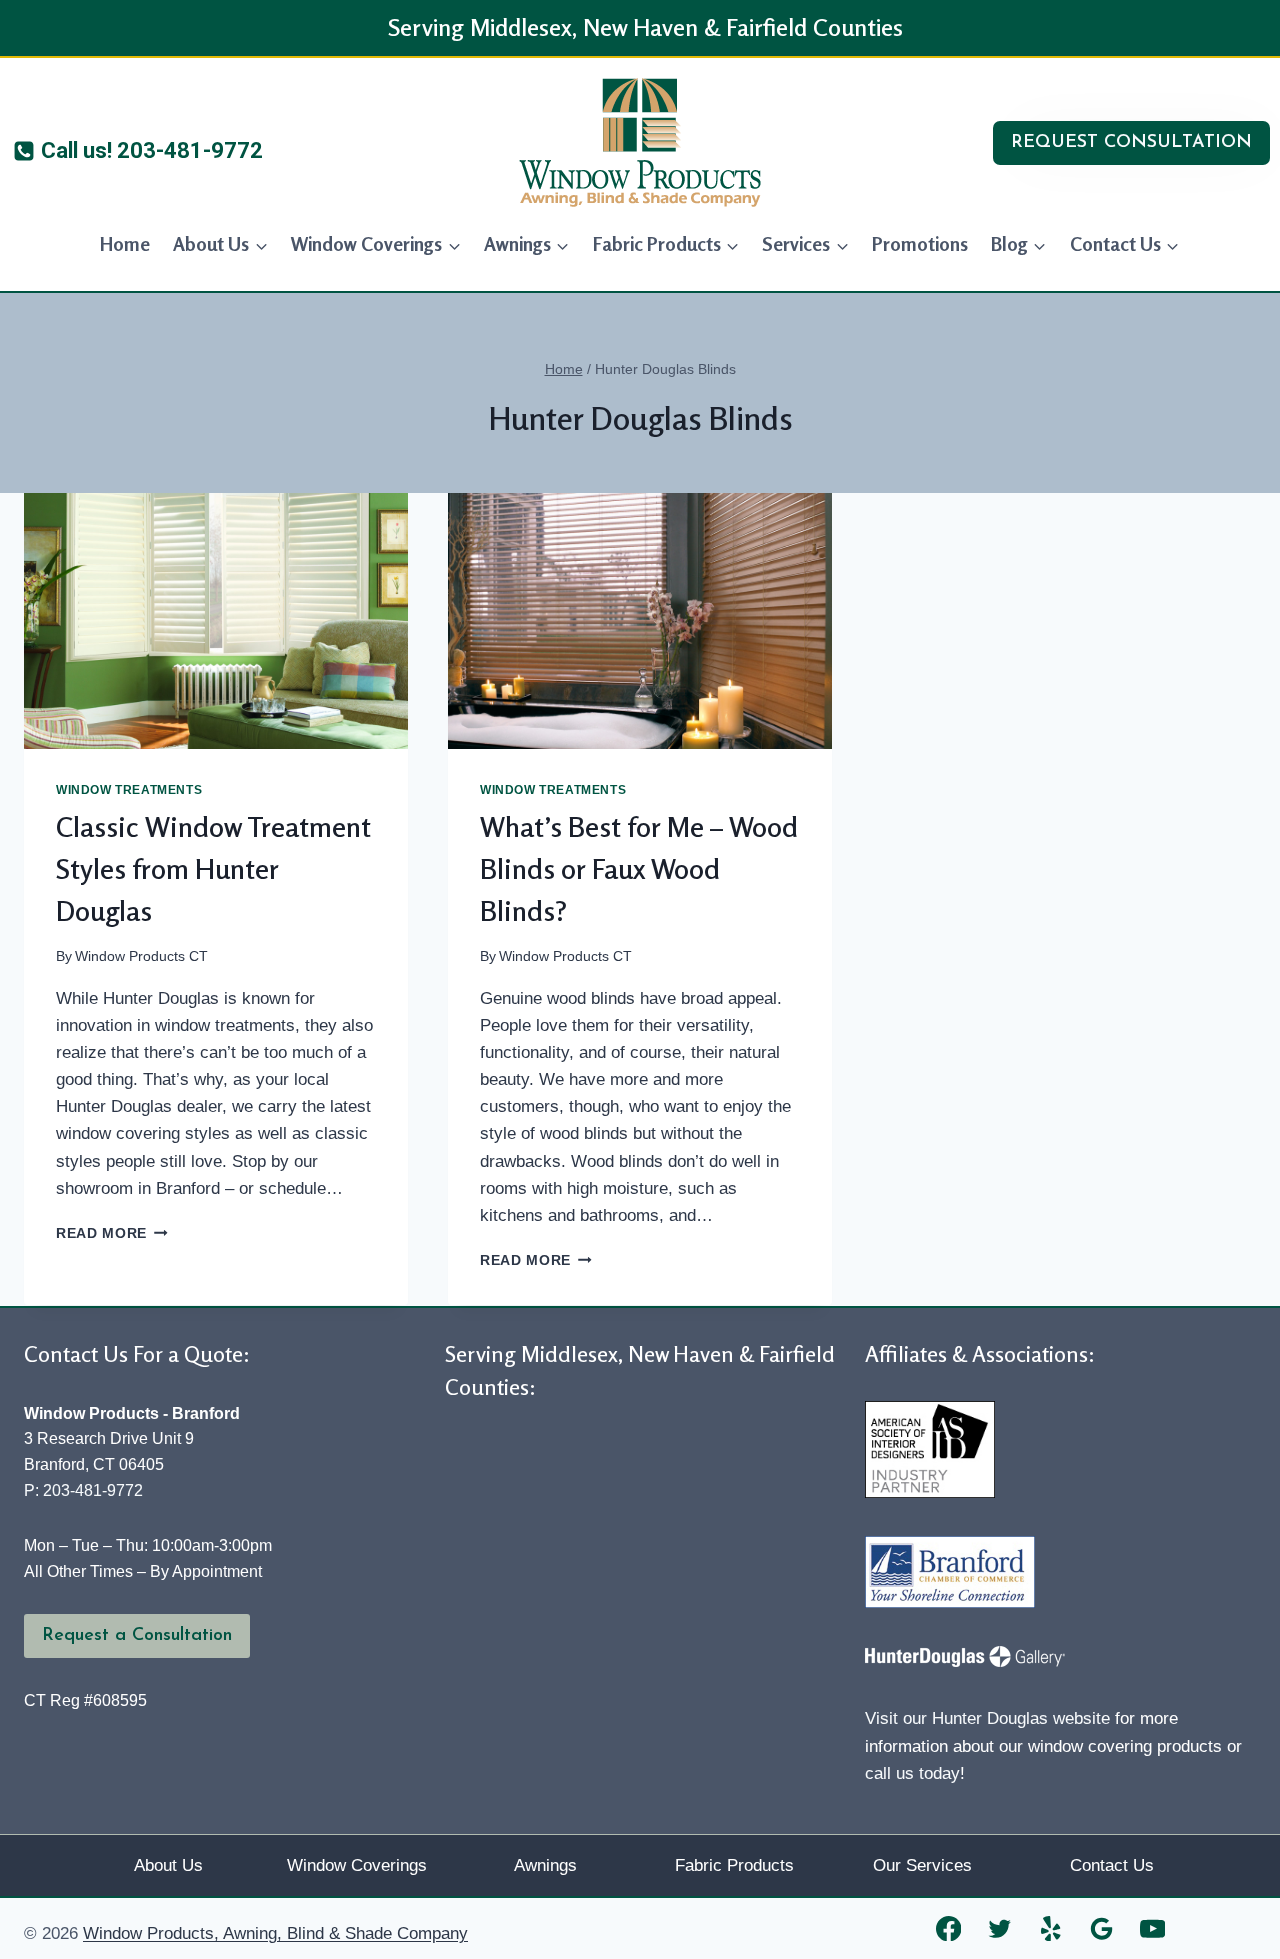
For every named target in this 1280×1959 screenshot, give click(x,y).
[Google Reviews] (1101, 1928)
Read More (112, 1233)
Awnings (545, 1865)
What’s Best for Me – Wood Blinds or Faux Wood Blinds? (639, 869)
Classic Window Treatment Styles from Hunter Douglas (213, 869)
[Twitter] (999, 1928)
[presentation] (216, 621)
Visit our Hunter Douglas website (987, 1718)
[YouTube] (1152, 1928)
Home (125, 243)
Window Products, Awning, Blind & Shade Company (275, 1933)
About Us (168, 1865)
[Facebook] (948, 1928)
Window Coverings (357, 1865)
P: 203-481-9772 (83, 1490)
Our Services (922, 1865)
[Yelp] (1050, 1928)
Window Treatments (129, 790)
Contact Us (1112, 1865)
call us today (912, 1773)
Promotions (920, 243)
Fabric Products (734, 1865)
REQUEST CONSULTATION (1131, 143)
